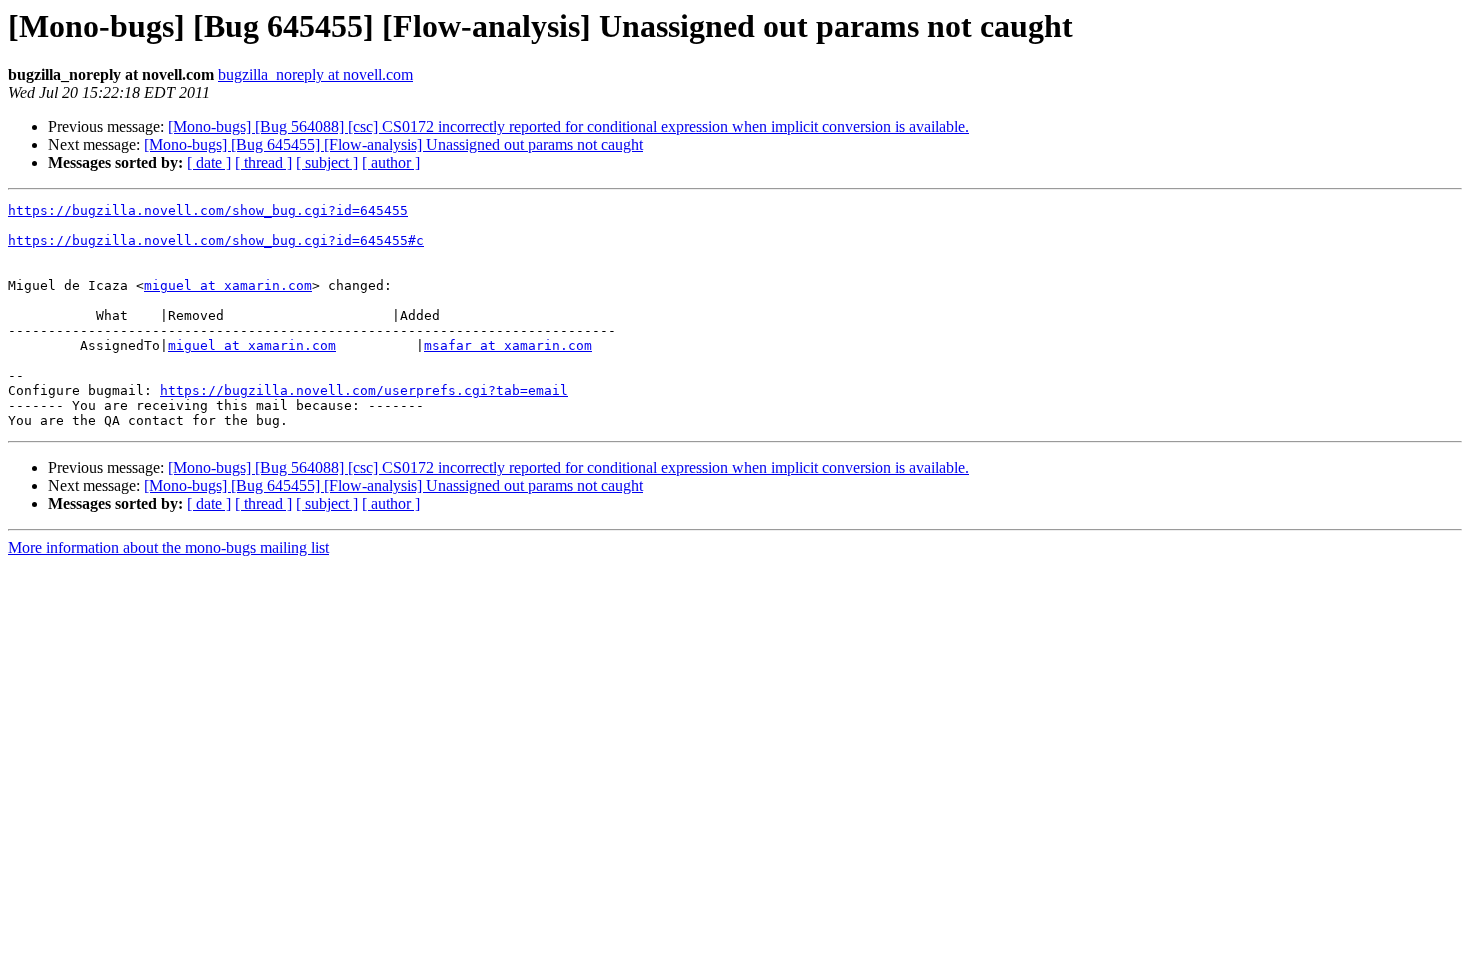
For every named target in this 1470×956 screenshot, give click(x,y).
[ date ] (209, 162)
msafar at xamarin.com (508, 345)
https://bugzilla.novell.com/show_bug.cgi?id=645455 (208, 210)
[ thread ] (263, 162)
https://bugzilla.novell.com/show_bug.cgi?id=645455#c (216, 240)
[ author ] (391, 162)
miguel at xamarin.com (228, 285)
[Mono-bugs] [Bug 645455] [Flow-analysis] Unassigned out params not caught (393, 144)
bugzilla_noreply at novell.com (315, 74)
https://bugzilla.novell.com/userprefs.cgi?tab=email (364, 390)
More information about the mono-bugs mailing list (168, 547)
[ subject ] (327, 162)
